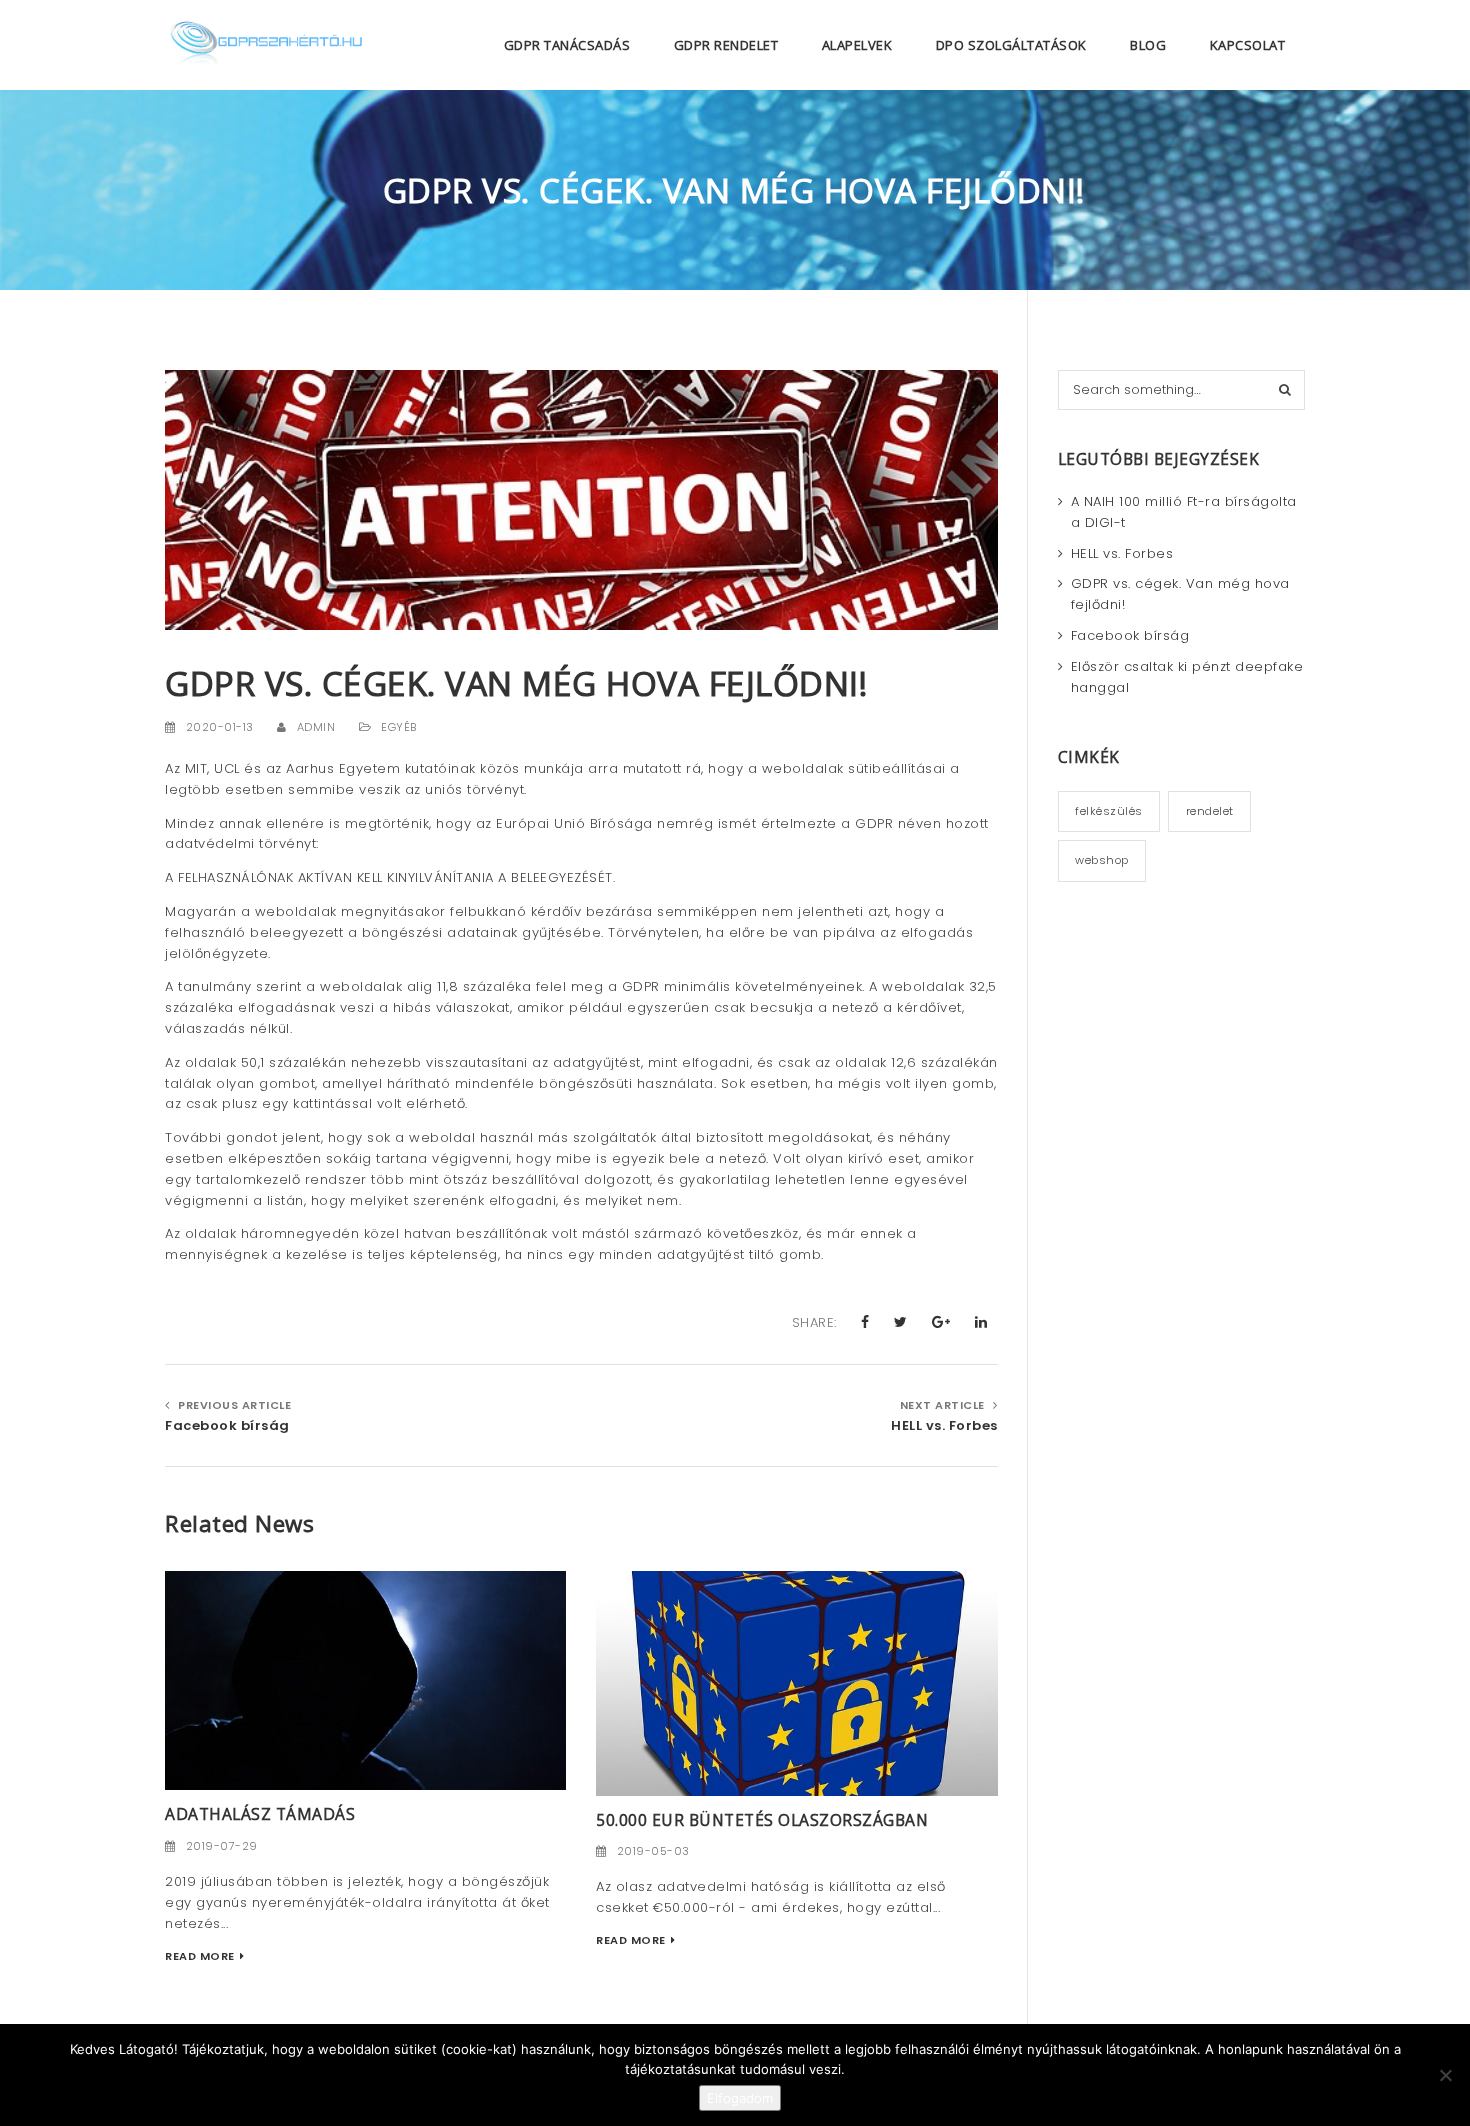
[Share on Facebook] (865, 1322)
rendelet (1210, 811)
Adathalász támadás (260, 1814)
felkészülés (1109, 811)
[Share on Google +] (941, 1322)
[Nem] (1445, 2075)
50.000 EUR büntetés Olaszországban (762, 1820)
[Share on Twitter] (901, 1322)
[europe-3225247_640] (796, 1682)
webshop (1102, 860)
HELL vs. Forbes (944, 1425)
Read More (200, 1956)
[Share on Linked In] (981, 1322)
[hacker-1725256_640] (365, 1679)
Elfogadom (740, 2098)
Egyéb (399, 727)
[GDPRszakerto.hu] (265, 45)
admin (316, 727)
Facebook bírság (227, 1425)
